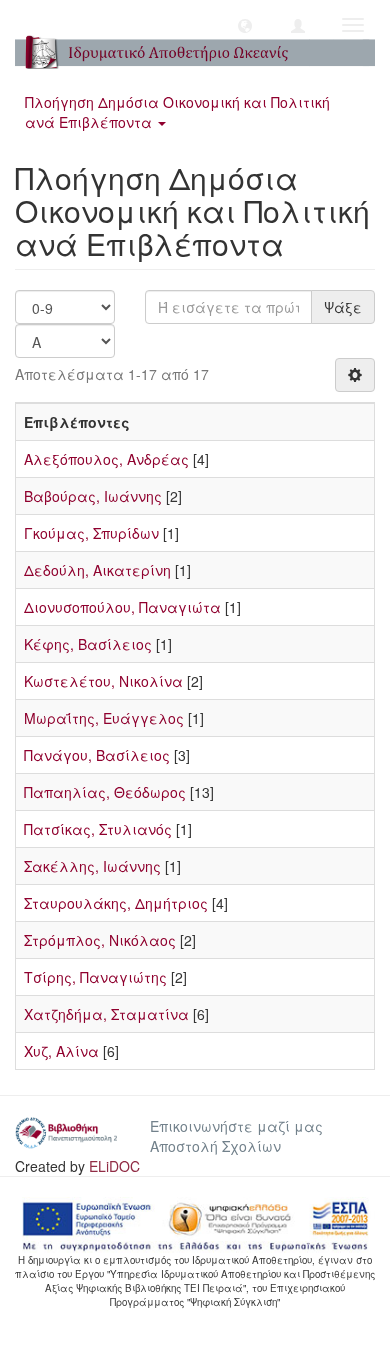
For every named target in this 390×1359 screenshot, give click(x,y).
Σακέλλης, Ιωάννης (92, 866)
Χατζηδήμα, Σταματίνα (106, 1014)
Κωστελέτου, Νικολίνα (103, 681)
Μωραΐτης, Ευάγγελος (104, 718)
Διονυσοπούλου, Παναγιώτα (122, 607)
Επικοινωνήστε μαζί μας (236, 1126)
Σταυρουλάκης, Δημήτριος (116, 903)
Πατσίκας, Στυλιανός (98, 829)
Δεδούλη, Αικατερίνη (97, 570)
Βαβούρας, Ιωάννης (93, 496)
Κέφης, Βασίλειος (88, 644)
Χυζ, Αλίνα (61, 1051)
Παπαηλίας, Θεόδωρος (105, 792)
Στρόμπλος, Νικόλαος (100, 940)
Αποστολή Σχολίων (215, 1146)
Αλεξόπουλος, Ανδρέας (106, 459)
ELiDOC (114, 1166)
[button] (245, 25)
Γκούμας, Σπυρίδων (91, 533)
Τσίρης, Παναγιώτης (95, 977)
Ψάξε (343, 307)
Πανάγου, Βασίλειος (97, 755)
